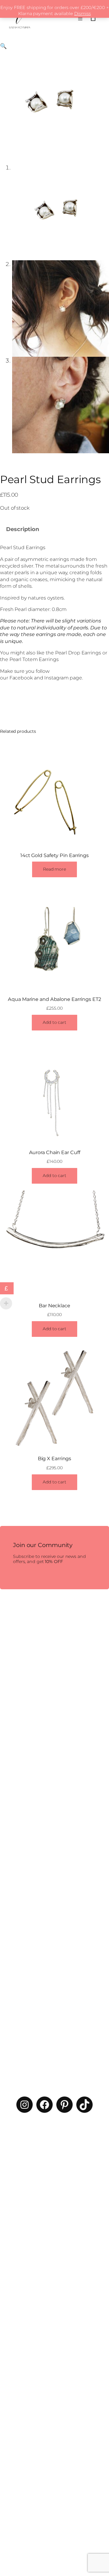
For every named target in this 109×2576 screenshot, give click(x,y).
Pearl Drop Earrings (78, 653)
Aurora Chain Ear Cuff (55, 1152)
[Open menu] (80, 18)
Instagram (56, 678)
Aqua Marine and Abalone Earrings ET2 (54, 999)
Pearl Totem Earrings (34, 659)
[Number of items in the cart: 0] (93, 18)
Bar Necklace (54, 1305)
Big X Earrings (55, 1458)
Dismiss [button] (83, 14)
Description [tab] (23, 529)
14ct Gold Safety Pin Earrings (54, 855)
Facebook (21, 678)
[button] (3, 46)
